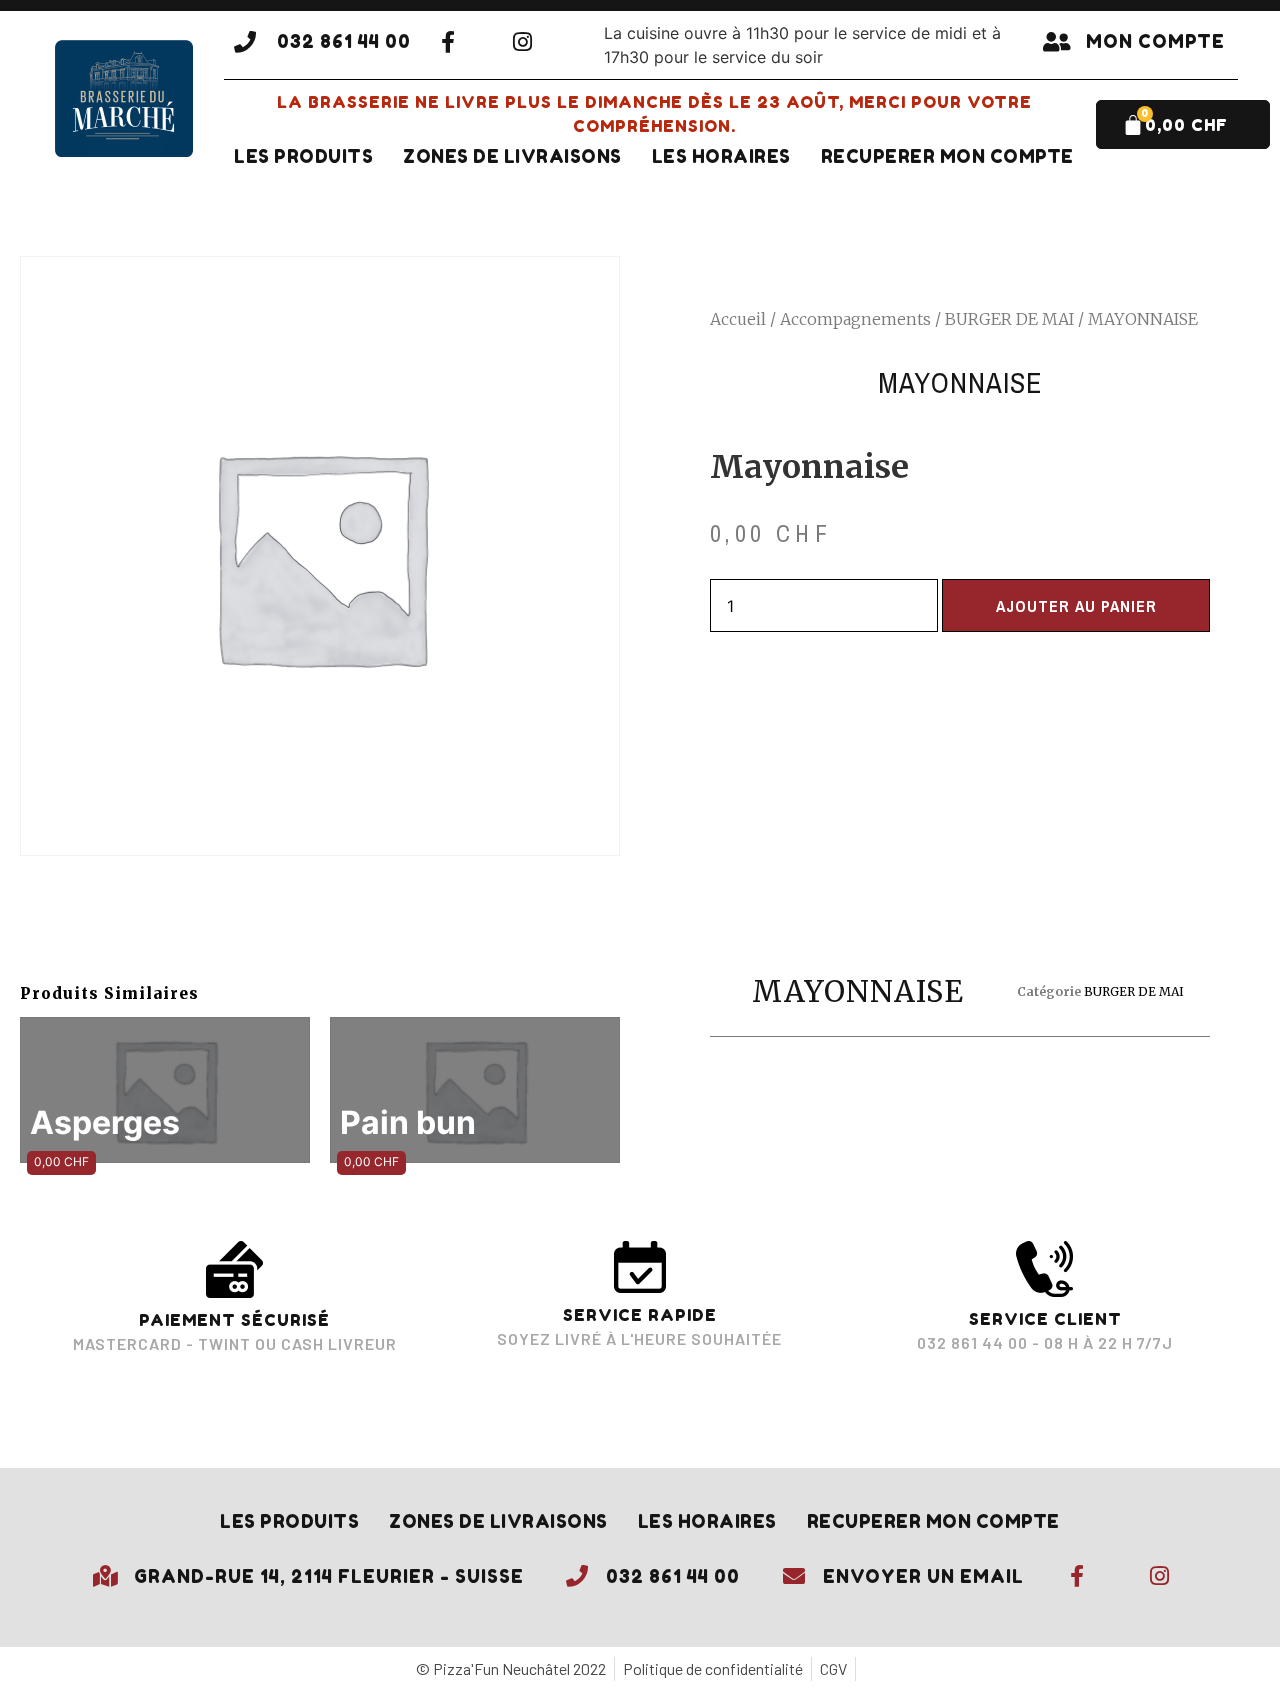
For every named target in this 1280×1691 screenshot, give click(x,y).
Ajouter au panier (1076, 606)
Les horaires (721, 156)
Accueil (738, 319)
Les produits (303, 156)
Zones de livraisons (512, 156)
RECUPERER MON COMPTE (947, 156)
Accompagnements (855, 319)
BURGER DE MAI (1009, 319)
